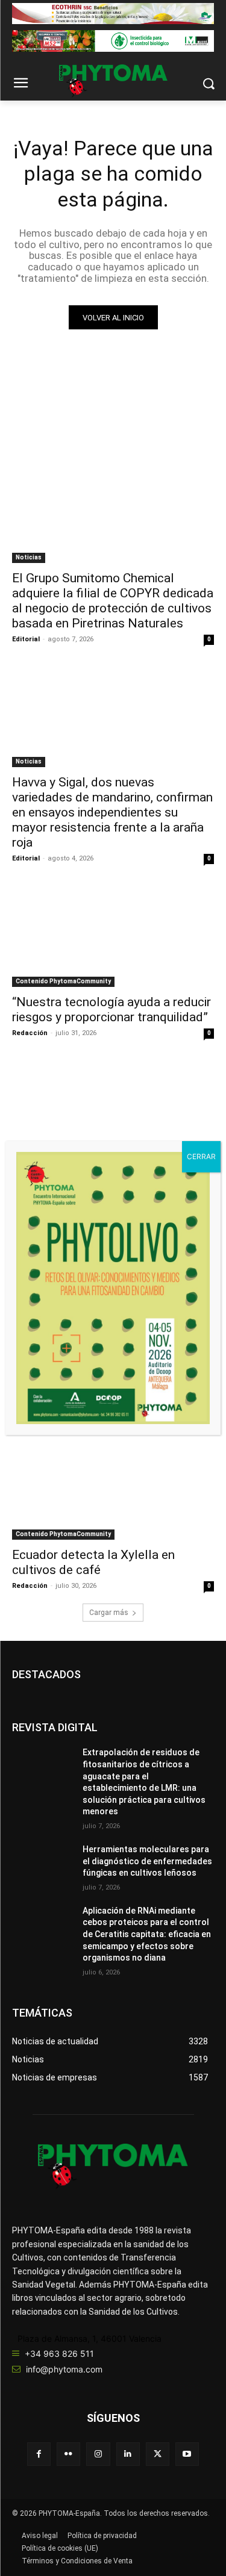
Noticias (29, 557)
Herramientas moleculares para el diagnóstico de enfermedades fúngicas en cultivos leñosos (147, 1861)
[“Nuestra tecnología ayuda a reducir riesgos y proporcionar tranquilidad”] (113, 936)
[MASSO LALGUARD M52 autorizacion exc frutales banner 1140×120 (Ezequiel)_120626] (113, 41)
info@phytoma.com (64, 2369)
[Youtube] (187, 2454)
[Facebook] (39, 2454)
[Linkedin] (128, 2454)
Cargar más (109, 1613)
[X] (158, 2454)
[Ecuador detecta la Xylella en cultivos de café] (113, 1490)
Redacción (30, 1033)
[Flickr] (68, 2454)
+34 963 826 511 (59, 2354)
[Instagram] (98, 2454)
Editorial (26, 639)
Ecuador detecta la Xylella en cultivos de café (93, 1562)
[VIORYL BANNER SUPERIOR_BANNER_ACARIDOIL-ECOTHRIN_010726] (113, 14)
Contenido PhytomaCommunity (63, 981)
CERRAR (201, 1156)
